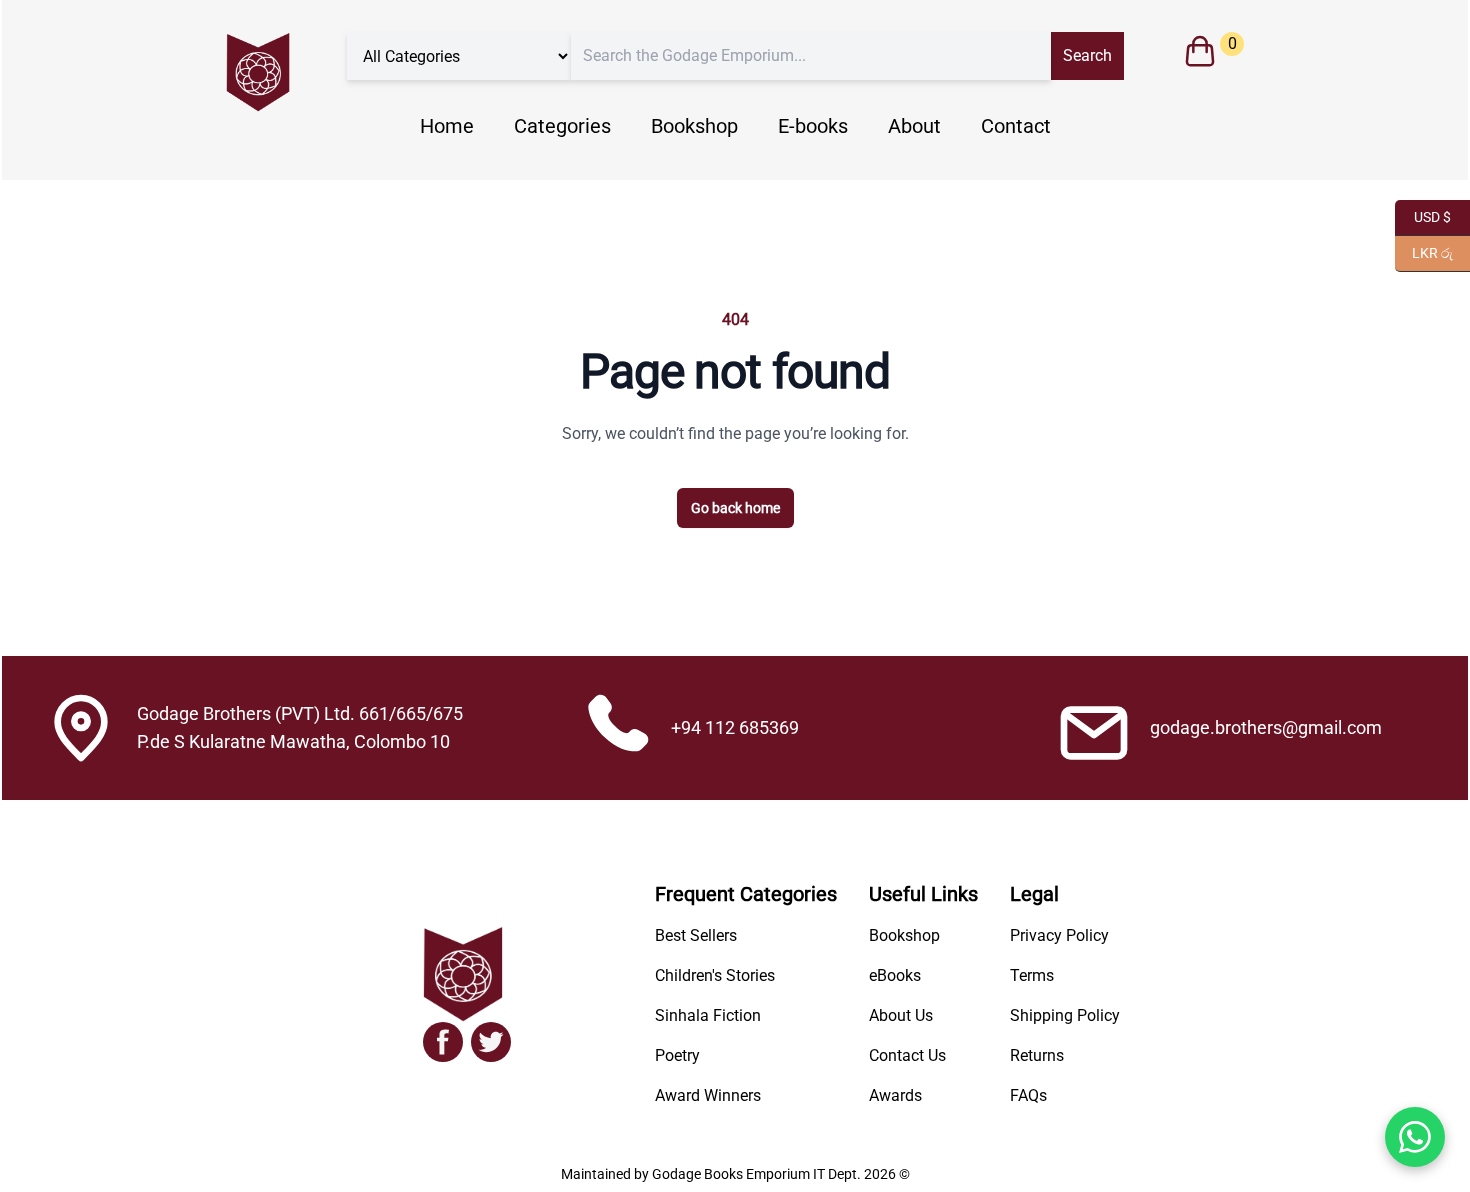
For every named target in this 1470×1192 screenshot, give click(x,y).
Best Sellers (696, 935)
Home (447, 126)
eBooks (895, 975)
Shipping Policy (1065, 1015)
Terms (1032, 975)
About (914, 126)
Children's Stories (715, 975)
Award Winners (708, 1095)
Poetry (677, 1055)
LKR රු (1424, 251)
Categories (562, 126)
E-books (813, 126)
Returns (1037, 1055)
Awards (895, 1095)
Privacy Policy (1059, 935)
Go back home (735, 508)
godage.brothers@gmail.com (1266, 727)
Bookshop (694, 126)
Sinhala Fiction (708, 1015)
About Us (901, 1015)
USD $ (1423, 215)
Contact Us (907, 1055)
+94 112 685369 (735, 727)
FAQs (1028, 1095)
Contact (1016, 126)
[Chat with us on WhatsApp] (1415, 1137)
